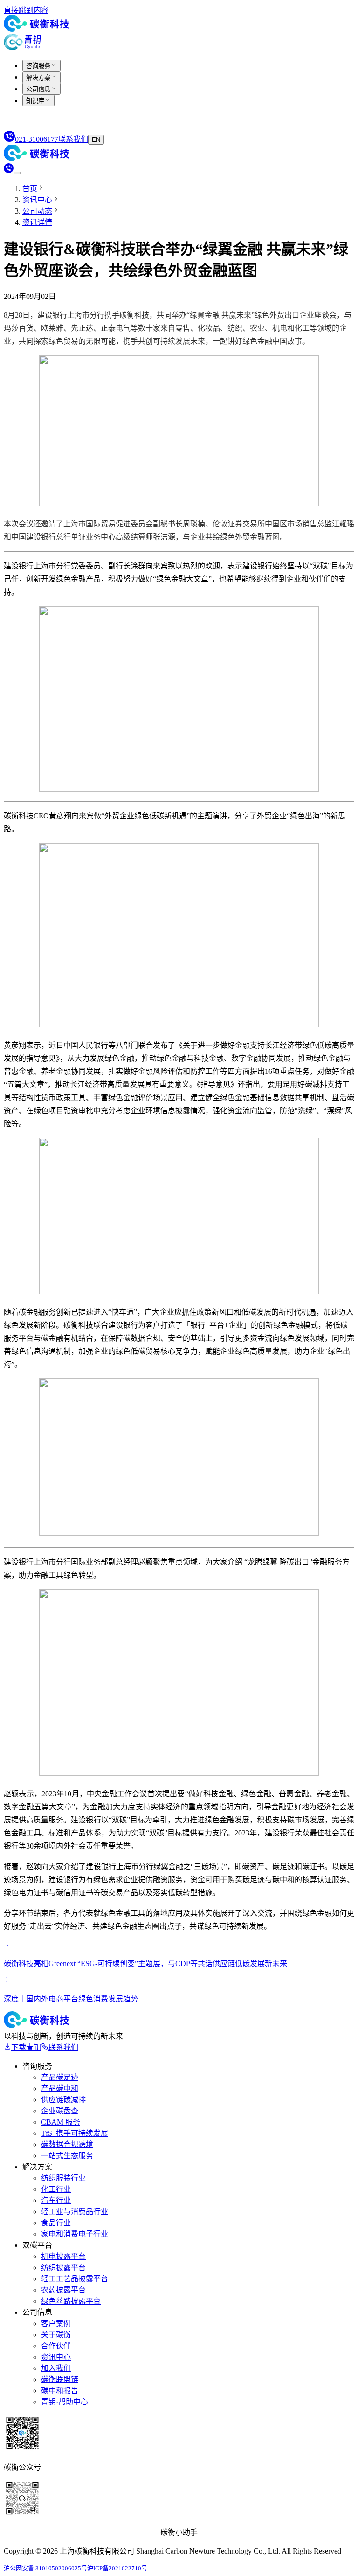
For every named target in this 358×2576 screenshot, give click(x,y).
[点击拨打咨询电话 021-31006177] (9, 170)
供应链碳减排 (63, 2100)
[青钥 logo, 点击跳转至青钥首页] (22, 48)
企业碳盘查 (60, 2111)
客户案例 (56, 2323)
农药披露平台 (63, 2290)
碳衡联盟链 (60, 2379)
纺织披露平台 (63, 2268)
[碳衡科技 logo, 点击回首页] (36, 29)
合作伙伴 (56, 2346)
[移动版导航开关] (17, 173)
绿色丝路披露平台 (71, 2301)
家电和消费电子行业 (75, 2234)
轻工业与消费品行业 (75, 2212)
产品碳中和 (60, 2088)
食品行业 (56, 2223)
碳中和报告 (60, 2391)
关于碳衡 (56, 2335)
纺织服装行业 (63, 2178)
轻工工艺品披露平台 (75, 2279)
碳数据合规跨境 (67, 2144)
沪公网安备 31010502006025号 (45, 2568)
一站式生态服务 (67, 2156)
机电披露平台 (63, 2256)
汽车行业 (56, 2200)
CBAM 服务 (61, 2122)
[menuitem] (41, 66)
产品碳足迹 (60, 2077)
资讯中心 (56, 2357)
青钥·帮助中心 (65, 2402)
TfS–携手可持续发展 (75, 2133)
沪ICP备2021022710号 (117, 2568)
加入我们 (56, 2368)
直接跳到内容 (26, 10)
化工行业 (56, 2189)
